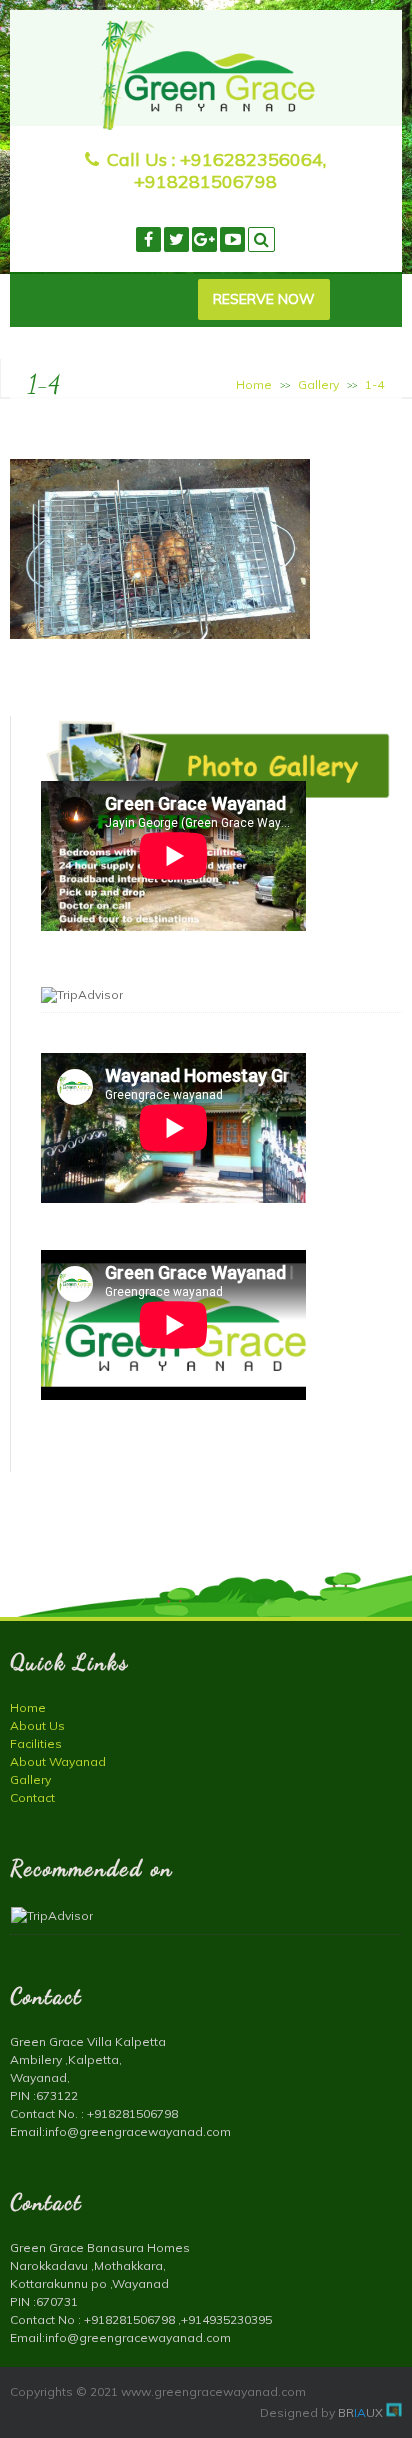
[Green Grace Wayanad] (205, 125)
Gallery (318, 384)
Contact (32, 1797)
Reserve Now (264, 299)
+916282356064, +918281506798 (230, 170)
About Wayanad (58, 1761)
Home (254, 384)
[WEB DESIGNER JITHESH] (394, 2412)
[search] (261, 239)
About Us (37, 1725)
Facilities (36, 1743)
